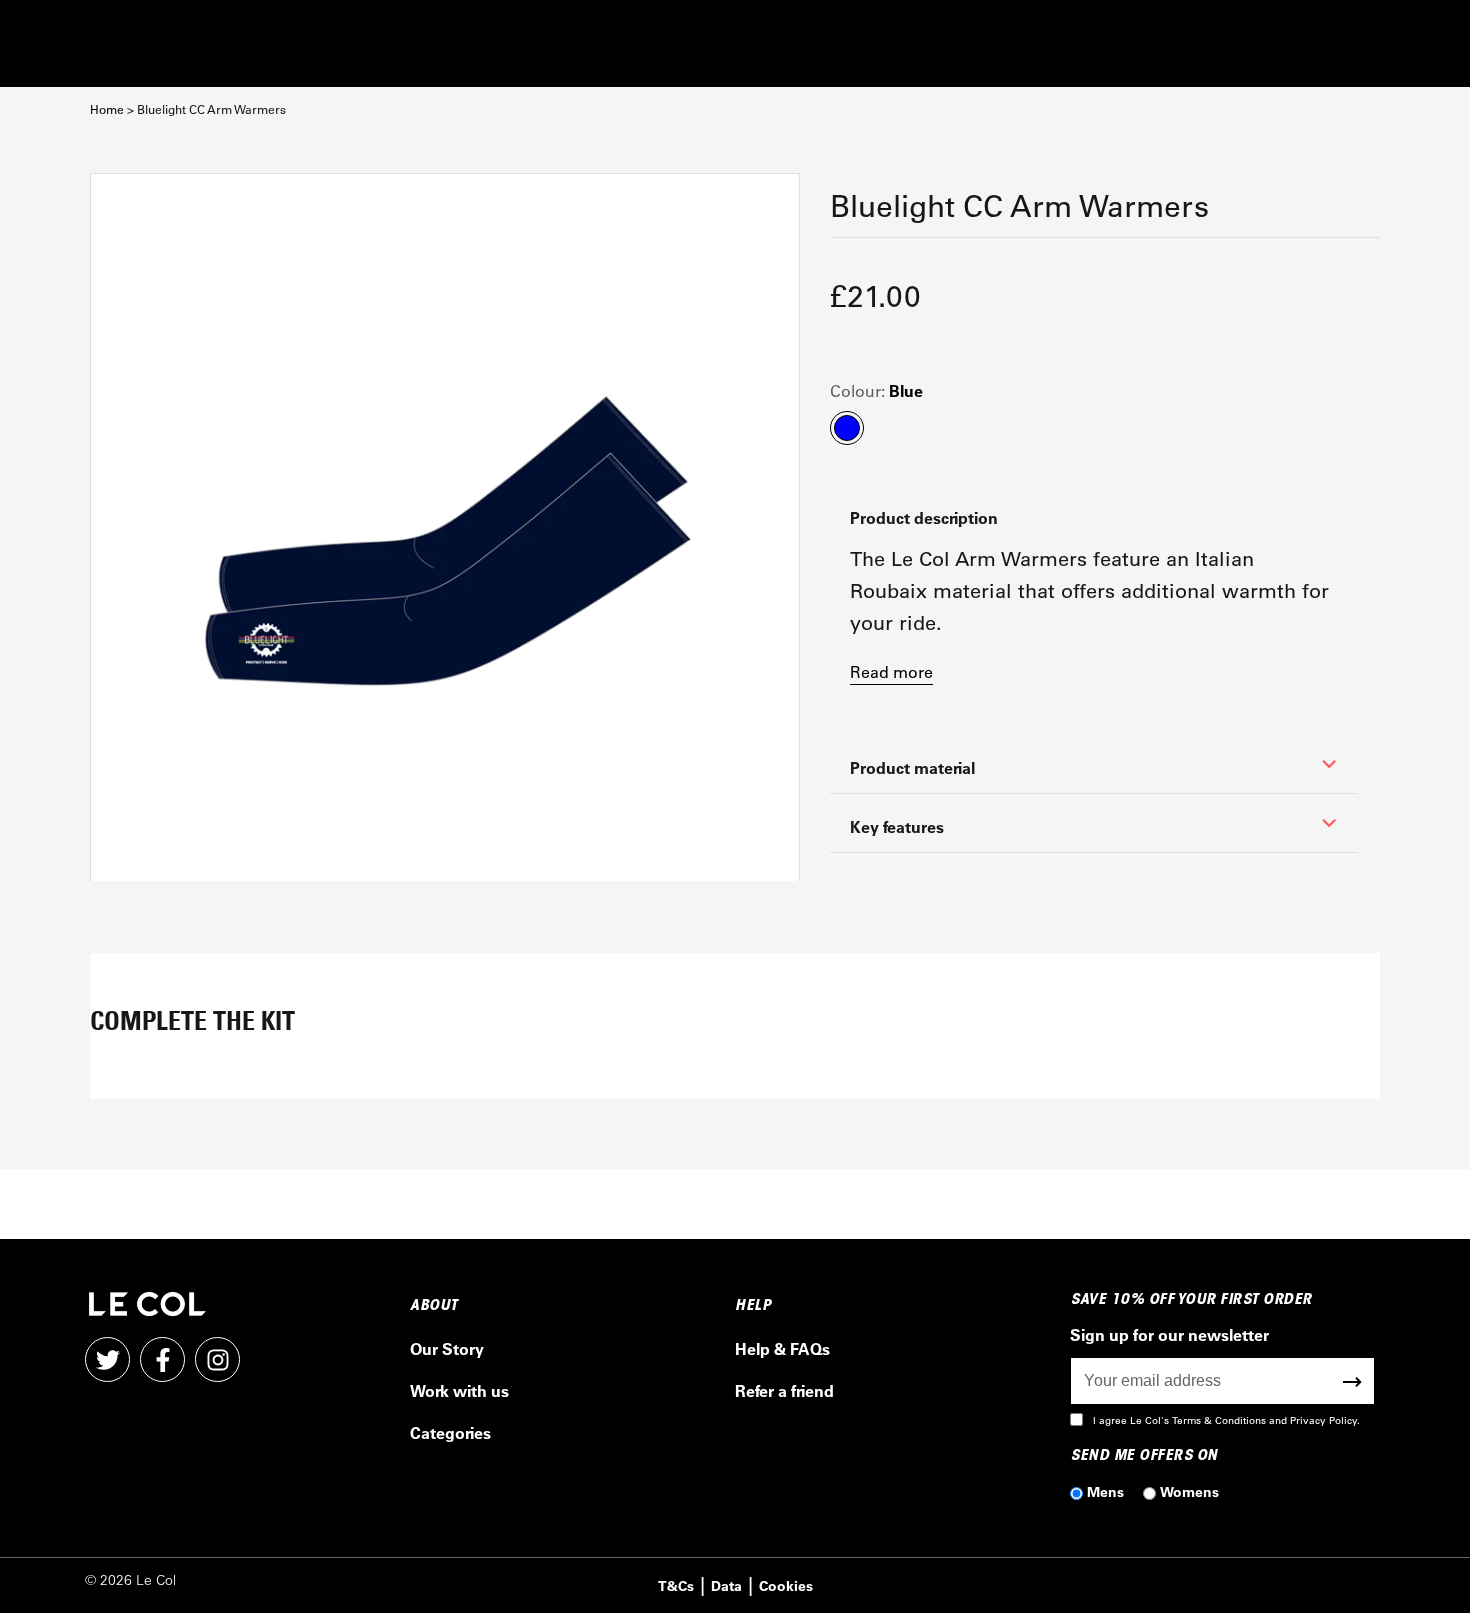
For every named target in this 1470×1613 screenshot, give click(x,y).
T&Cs (676, 1585)
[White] (445, 528)
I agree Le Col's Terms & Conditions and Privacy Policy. (1226, 1420)
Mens (1105, 1491)
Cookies (786, 1585)
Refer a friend (784, 1390)
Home (107, 109)
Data (726, 1585)
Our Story (447, 1348)
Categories (450, 1432)
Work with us (459, 1390)
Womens (1189, 1491)
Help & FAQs (782, 1348)
